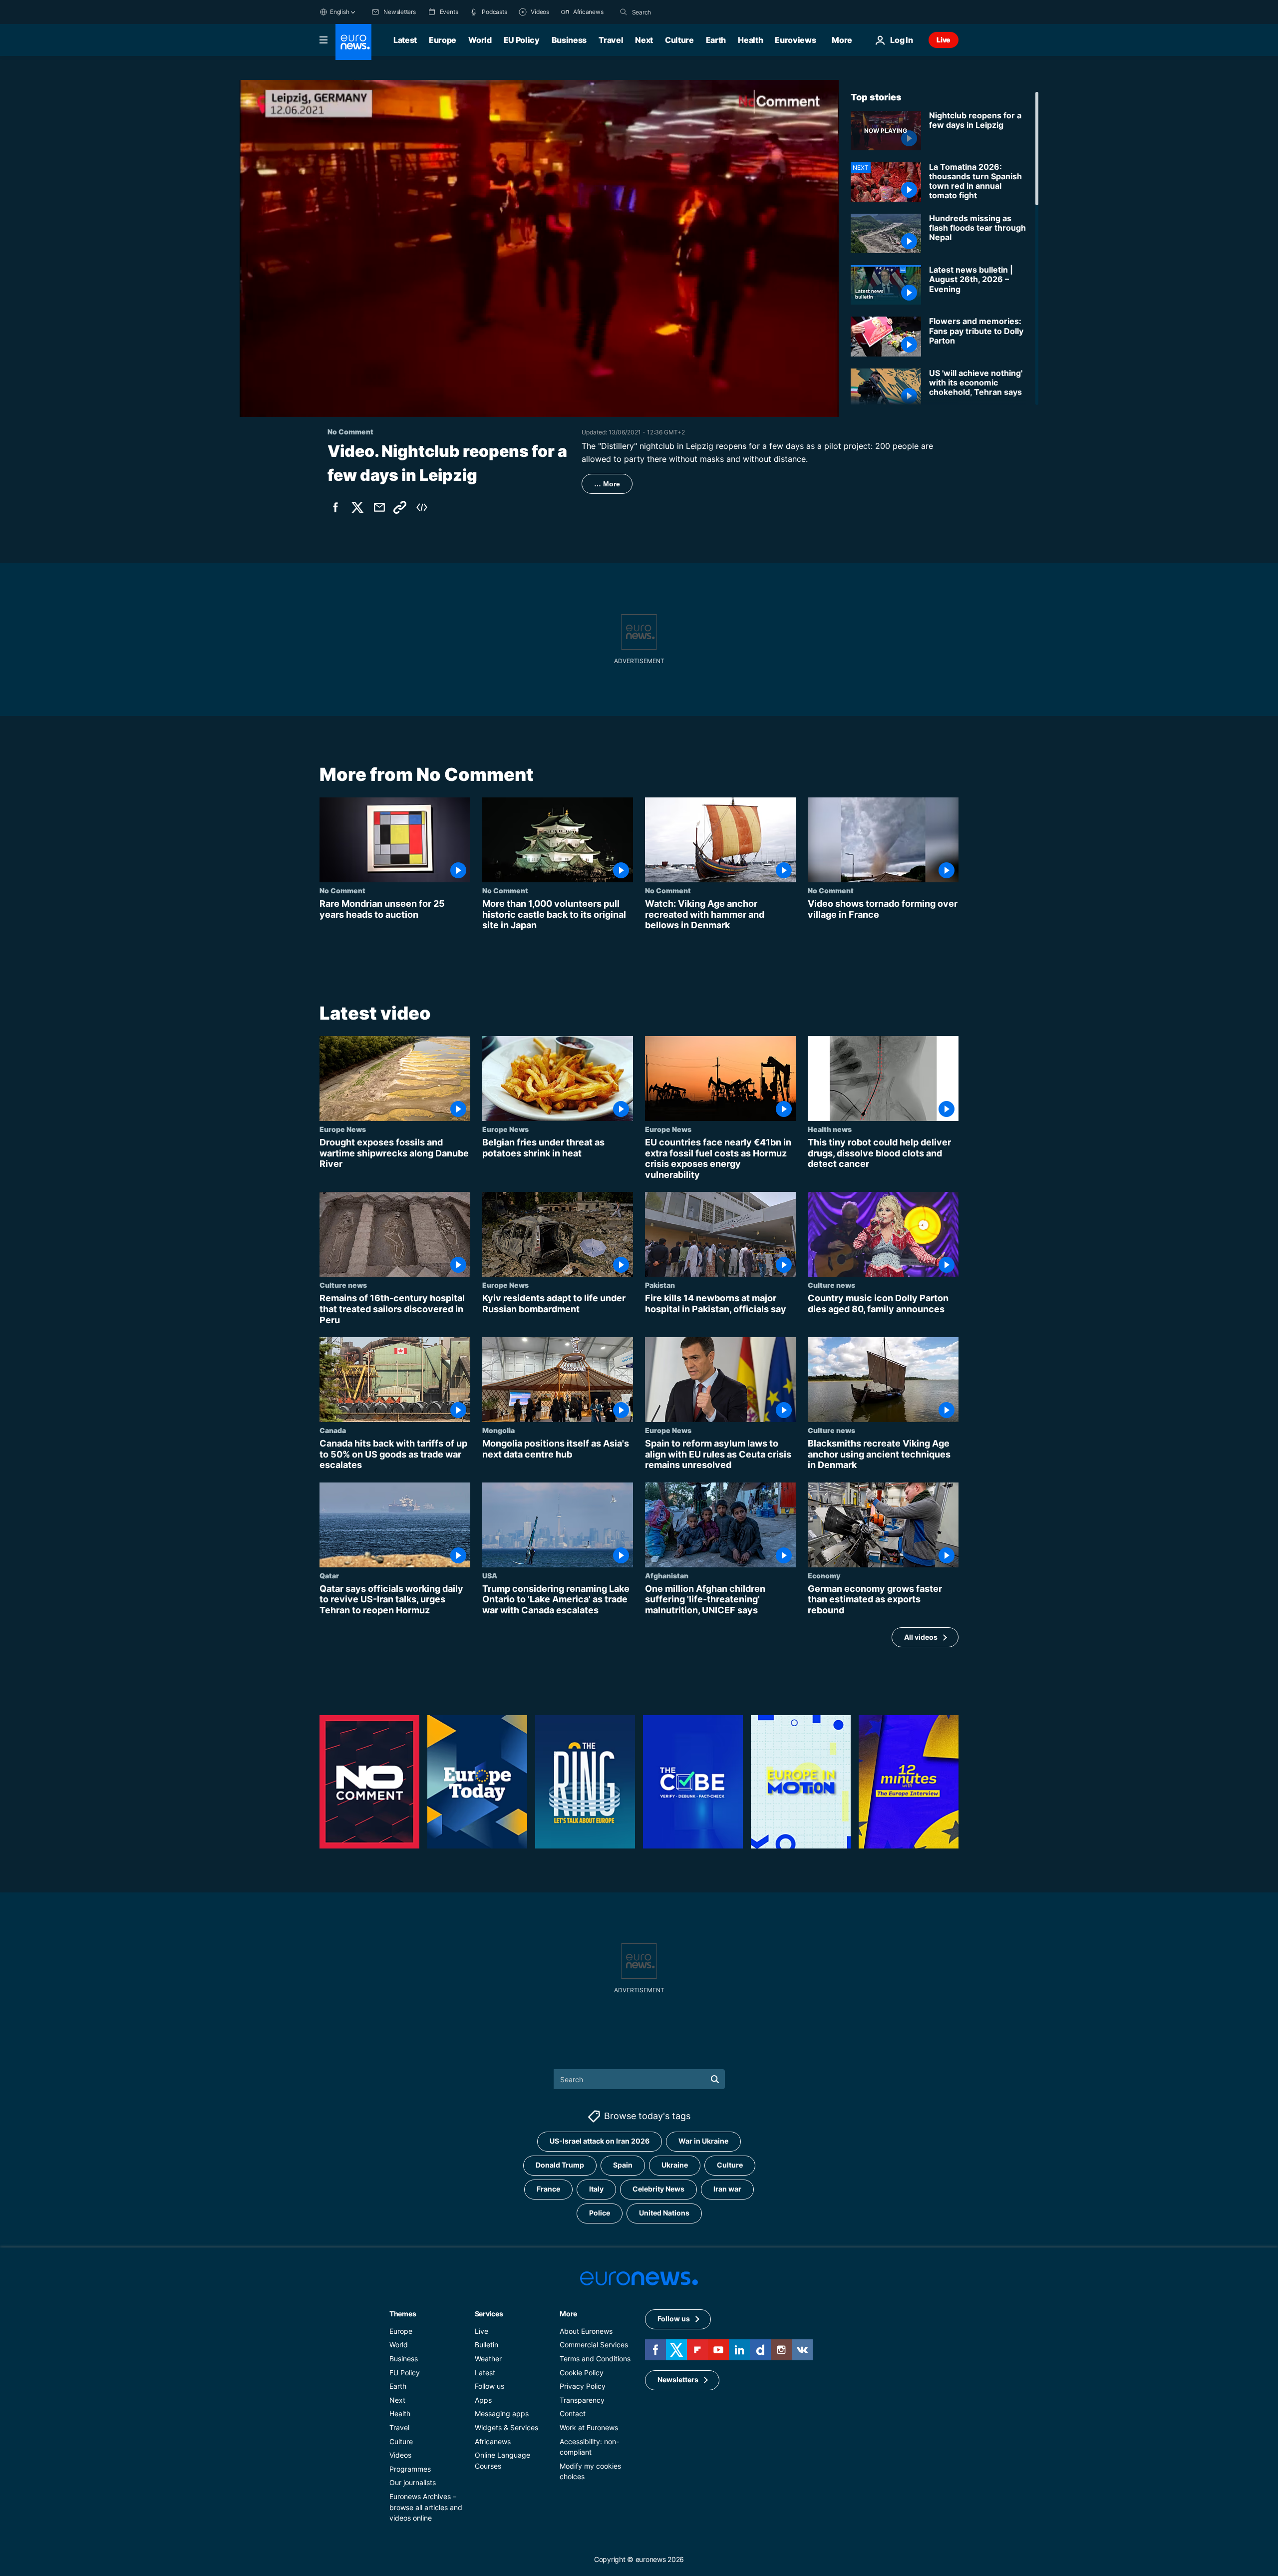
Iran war (727, 2189)
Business (569, 40)
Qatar (329, 1575)
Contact (573, 2413)
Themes (403, 2314)
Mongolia (498, 1430)
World (480, 40)
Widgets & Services (506, 2427)
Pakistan (660, 1285)
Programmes (410, 2469)
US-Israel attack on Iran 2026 (600, 2141)
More (568, 2314)
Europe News (343, 1129)
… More (607, 484)
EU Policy (522, 40)
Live (944, 40)
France (548, 2189)
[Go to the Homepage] (353, 42)
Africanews (493, 2441)
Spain (623, 2165)
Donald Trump (560, 2165)
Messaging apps (502, 2413)
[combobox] (674, 12)
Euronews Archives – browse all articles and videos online (426, 2507)
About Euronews (586, 2331)
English (339, 12)
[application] (539, 248)
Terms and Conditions (595, 2359)
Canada (333, 1430)
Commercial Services (594, 2345)
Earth (716, 40)
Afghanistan (667, 1575)
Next (644, 40)
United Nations (664, 2213)
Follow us (489, 2386)
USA (490, 1575)
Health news (830, 1129)
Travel (611, 40)
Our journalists (413, 2482)
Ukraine (675, 2165)
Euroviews (795, 40)
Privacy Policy (583, 2386)
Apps (483, 2400)
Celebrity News (658, 2189)
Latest (405, 40)
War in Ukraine (703, 2141)
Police (600, 2213)
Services (489, 2314)
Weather (488, 2359)
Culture (679, 40)
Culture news (343, 1285)
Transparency (582, 2400)
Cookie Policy (582, 2372)
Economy (824, 1575)
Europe (443, 40)
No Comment (342, 890)
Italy (596, 2189)
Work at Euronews (589, 2427)
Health (750, 40)
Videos (400, 2455)
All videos (921, 1637)
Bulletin (486, 2345)
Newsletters (678, 2380)
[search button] (624, 12)
